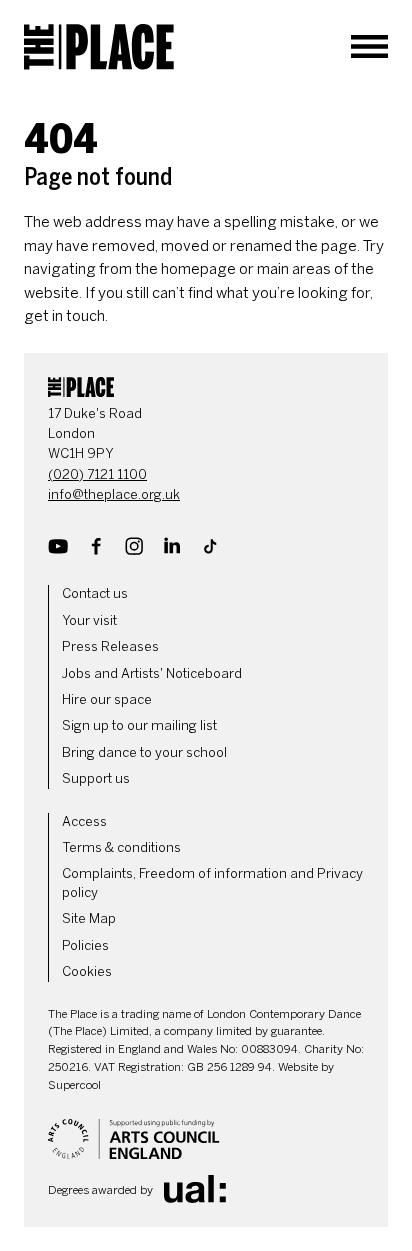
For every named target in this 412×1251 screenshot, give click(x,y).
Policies (85, 945)
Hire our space (107, 699)
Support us (96, 778)
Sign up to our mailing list (139, 725)
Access (84, 821)
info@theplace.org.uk (114, 494)
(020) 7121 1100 (97, 474)
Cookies (87, 971)
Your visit (89, 620)
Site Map (89, 918)
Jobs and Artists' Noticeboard (152, 673)
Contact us (95, 593)
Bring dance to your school (144, 752)
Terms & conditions (121, 847)
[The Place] (99, 47)
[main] (206, 211)
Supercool (74, 1085)
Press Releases (110, 646)
